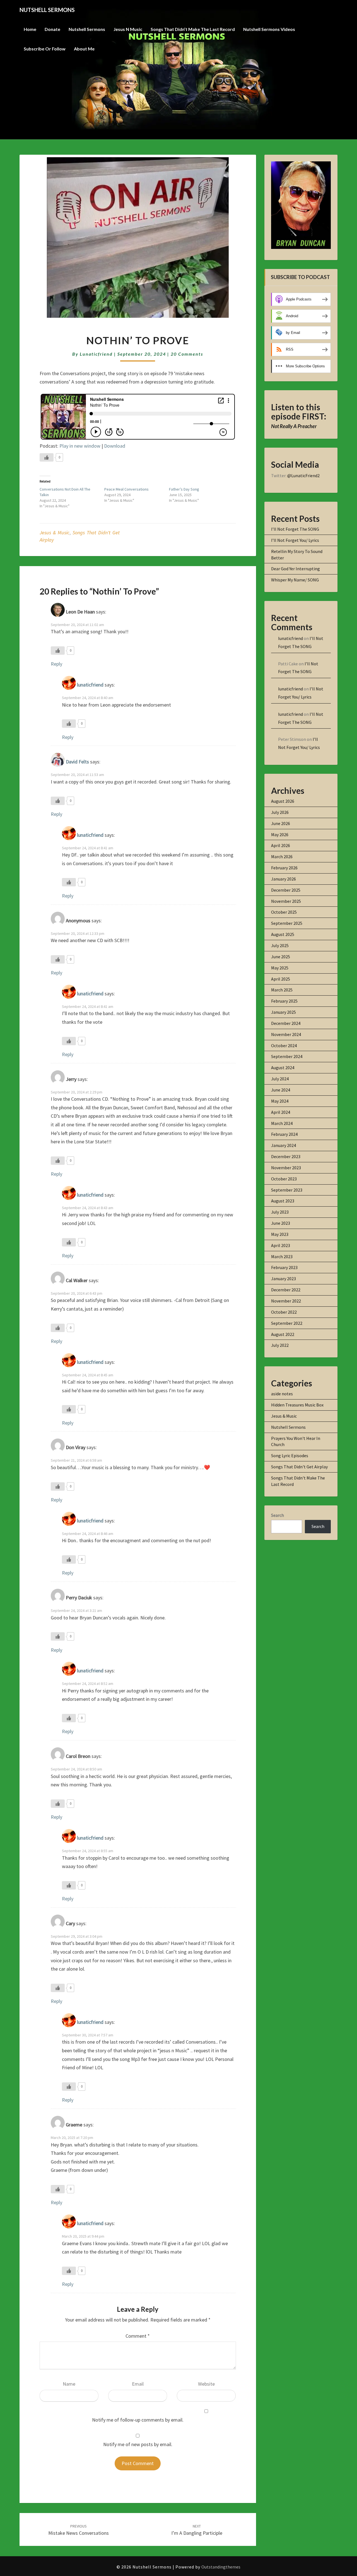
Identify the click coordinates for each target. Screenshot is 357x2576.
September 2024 (287, 1056)
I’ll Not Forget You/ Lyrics (295, 540)
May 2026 (280, 835)
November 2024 (286, 1034)
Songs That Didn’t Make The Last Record (193, 29)
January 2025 (284, 1012)
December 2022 (286, 1290)
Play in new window (80, 446)
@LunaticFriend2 (303, 476)
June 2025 (281, 957)
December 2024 (286, 1023)
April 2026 (281, 845)
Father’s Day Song (184, 489)
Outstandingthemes (221, 2567)
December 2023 (286, 1156)
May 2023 (280, 1234)
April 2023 (281, 1245)
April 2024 (281, 1112)
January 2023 (284, 1279)
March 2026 (282, 857)
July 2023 (280, 1212)
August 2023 (283, 1201)
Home (30, 29)
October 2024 (284, 1046)
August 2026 (283, 801)
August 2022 (283, 1334)
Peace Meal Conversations (126, 489)
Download (115, 446)
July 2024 (280, 1079)
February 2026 (284, 868)
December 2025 (286, 890)
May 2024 (280, 1101)
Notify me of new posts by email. (138, 2444)
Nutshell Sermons (87, 29)
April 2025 (281, 979)
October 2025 (284, 912)
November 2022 (286, 1301)
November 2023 (286, 1168)
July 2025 (280, 945)
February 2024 (284, 1134)
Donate (52, 29)
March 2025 (282, 990)
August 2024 (283, 1068)
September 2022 (287, 1323)
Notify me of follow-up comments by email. (138, 2420)
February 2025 (284, 1001)
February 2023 (284, 1267)
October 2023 (284, 1179)
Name (69, 2384)
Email (138, 2384)
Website (206, 2384)
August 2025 (283, 934)
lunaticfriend (96, 354)
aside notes (282, 1394)
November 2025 (286, 901)
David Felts (77, 762)
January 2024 (284, 1145)
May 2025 (280, 968)
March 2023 (282, 1257)
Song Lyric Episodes (290, 1456)
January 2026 (284, 879)
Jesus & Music (55, 533)
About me (84, 49)
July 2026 (280, 812)
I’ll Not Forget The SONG (295, 529)
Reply (56, 664)
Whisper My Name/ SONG (295, 580)
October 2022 (284, 1312)
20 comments (187, 354)
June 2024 (281, 1090)
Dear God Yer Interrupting (296, 569)
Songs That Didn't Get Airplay (299, 1467)
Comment (138, 2336)
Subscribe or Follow (45, 49)
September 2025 (287, 923)
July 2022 (280, 1345)
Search (278, 1515)
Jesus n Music (128, 29)
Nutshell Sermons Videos (269, 29)
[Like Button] (47, 457)
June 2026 (281, 823)
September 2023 (287, 1190)
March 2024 (282, 1123)
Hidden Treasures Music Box (297, 1405)
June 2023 (281, 1223)
